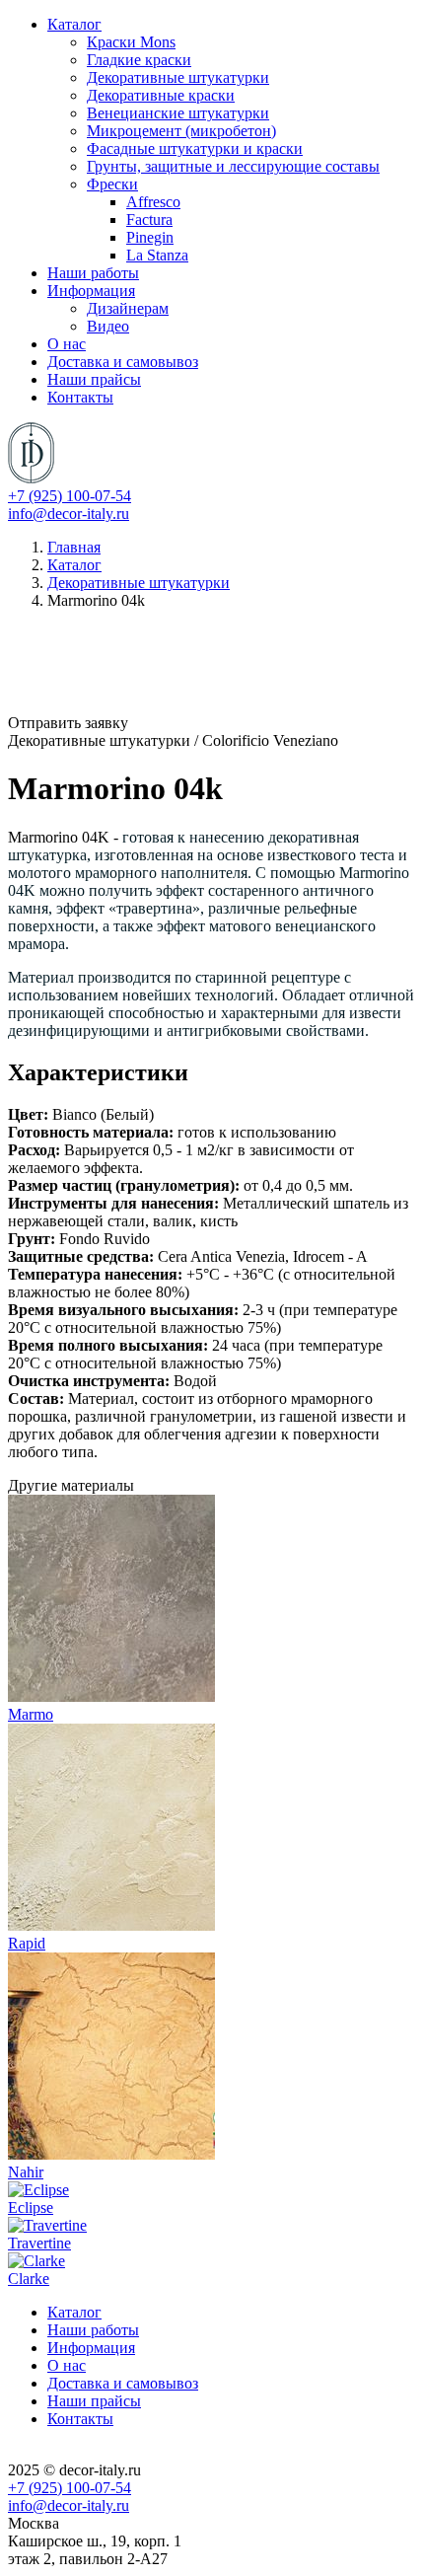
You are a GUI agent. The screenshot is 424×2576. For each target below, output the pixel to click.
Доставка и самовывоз (123, 362)
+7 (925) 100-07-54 (70, 496)
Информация (91, 291)
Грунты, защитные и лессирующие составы (233, 166)
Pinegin (150, 237)
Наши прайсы (94, 379)
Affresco (153, 202)
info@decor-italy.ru (69, 514)
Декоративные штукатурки (178, 77)
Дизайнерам (128, 308)
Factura (149, 220)
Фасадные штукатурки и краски (195, 148)
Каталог (74, 24)
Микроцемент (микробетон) (181, 131)
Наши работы (93, 273)
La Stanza (157, 255)
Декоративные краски (161, 95)
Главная (74, 547)
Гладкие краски (139, 60)
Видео (108, 326)
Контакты (80, 397)
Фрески (112, 184)
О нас (67, 344)
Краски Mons (131, 42)
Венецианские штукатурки (178, 113)
